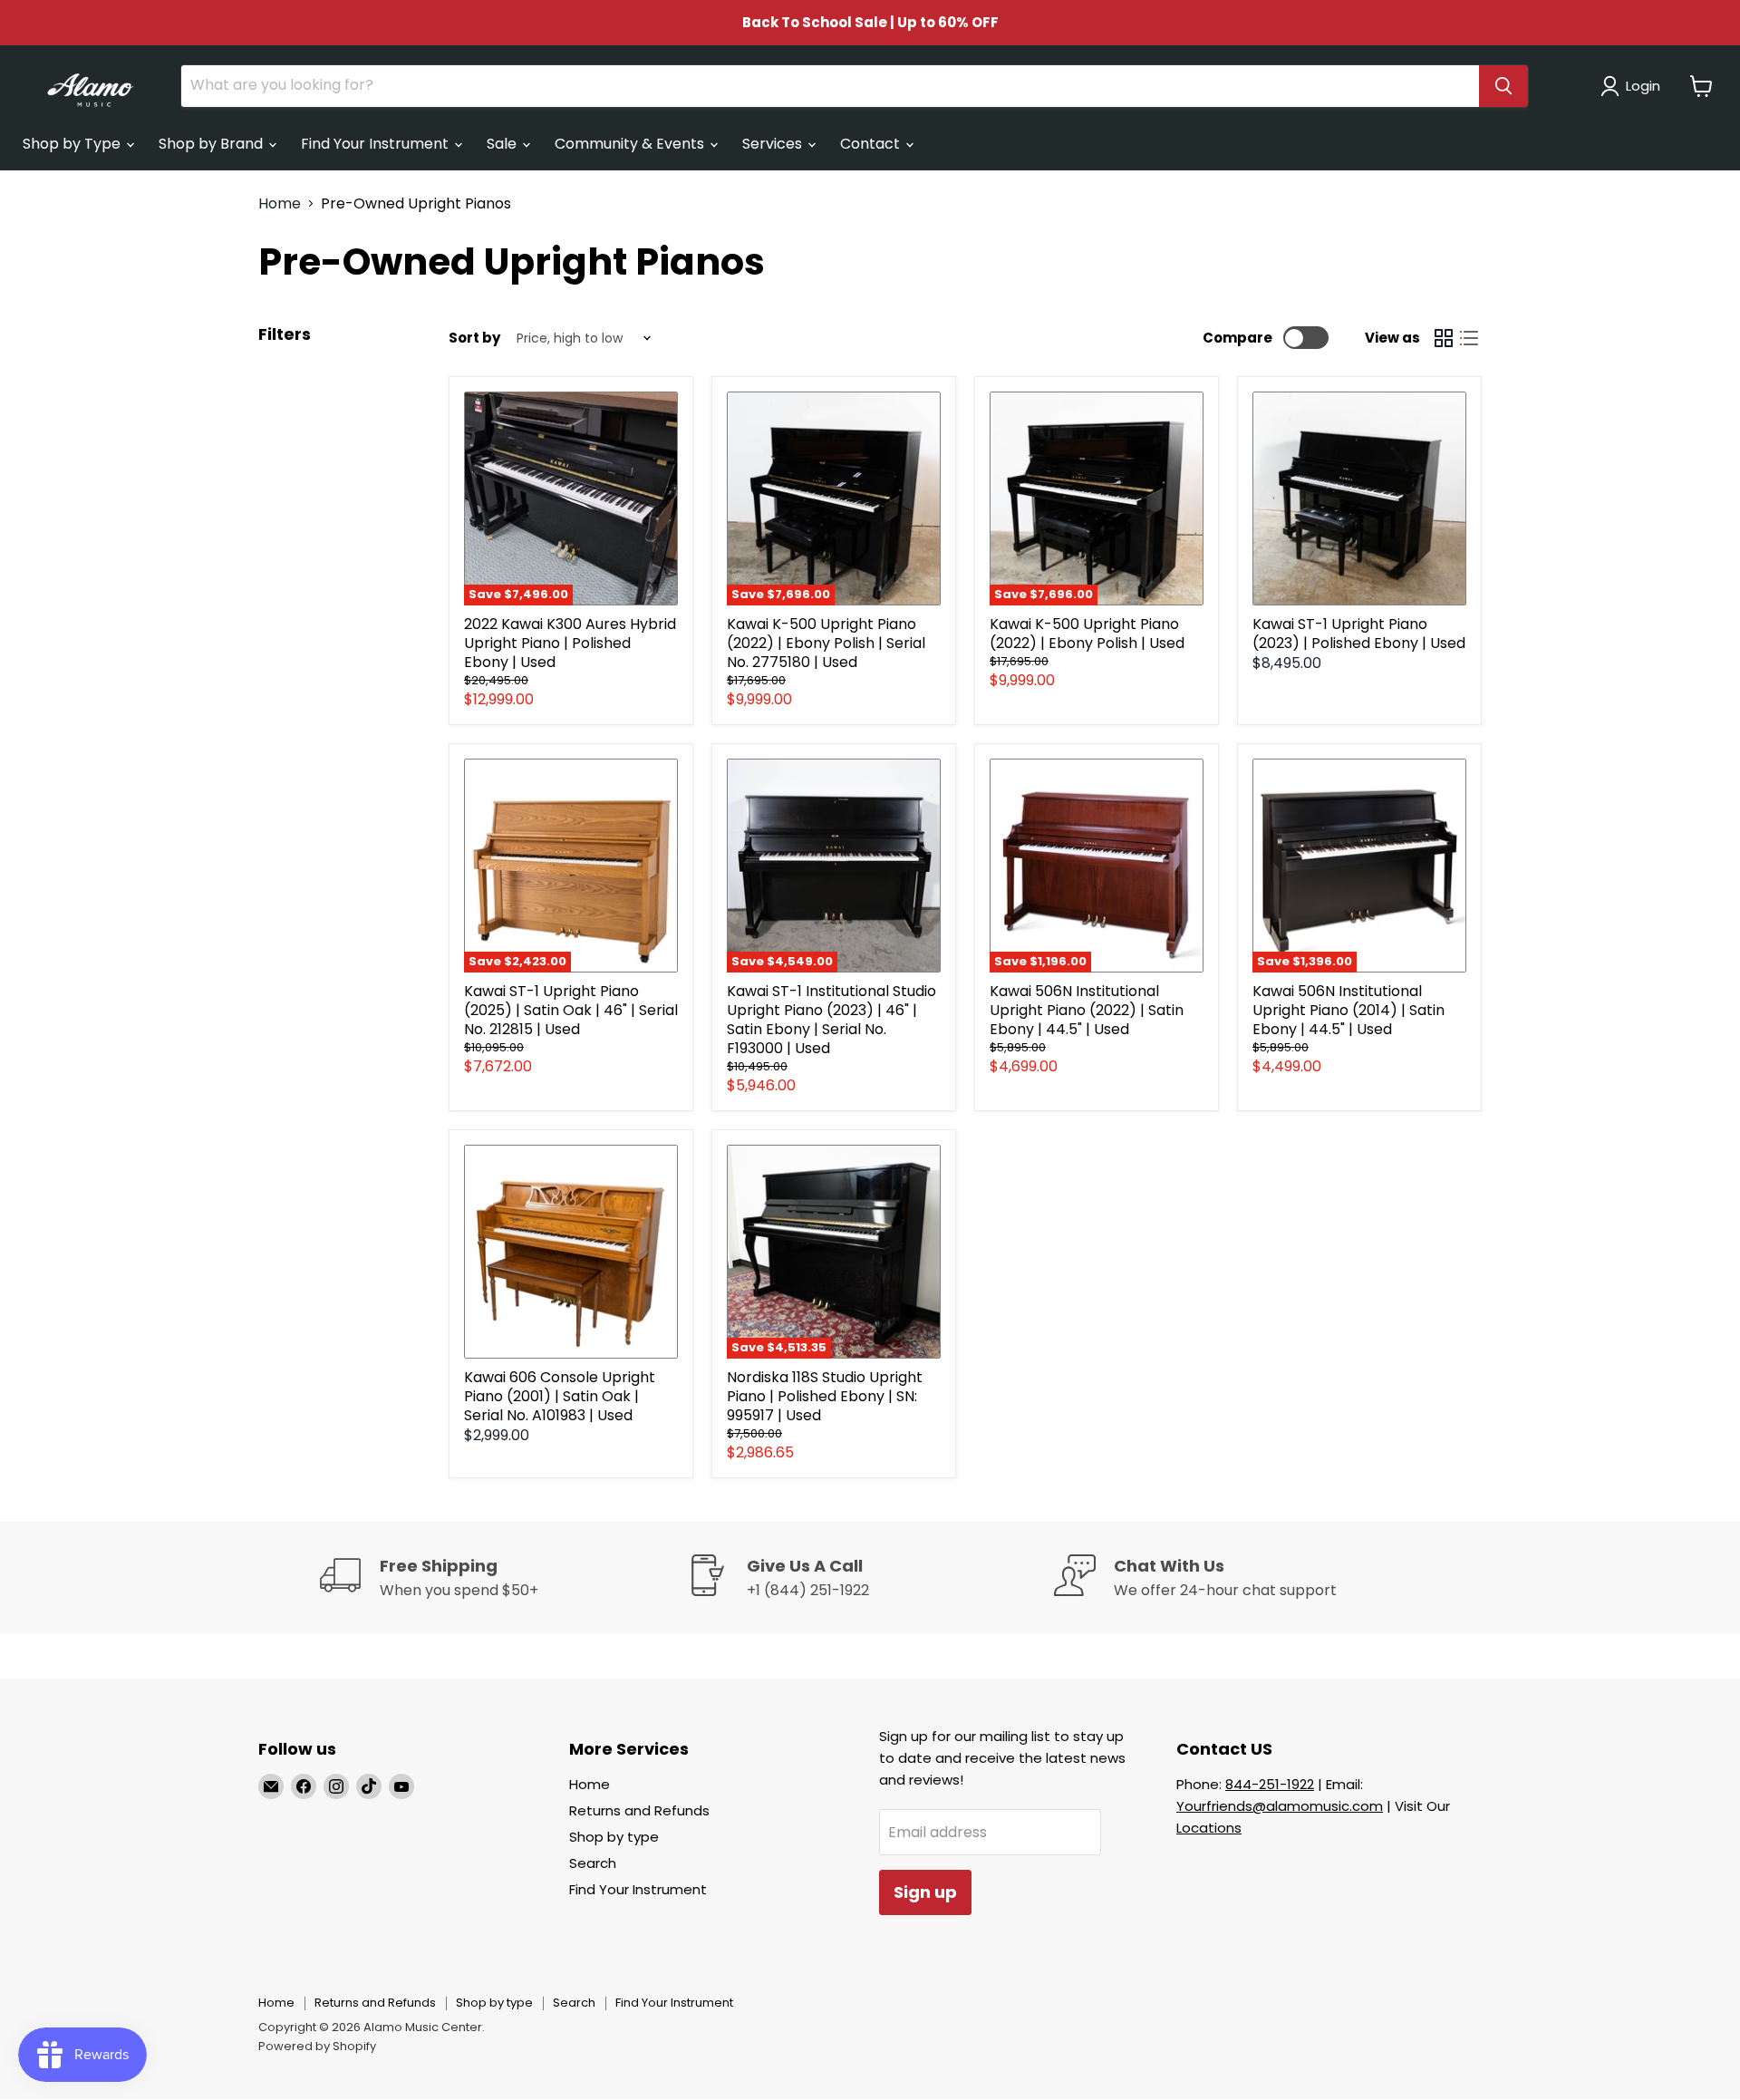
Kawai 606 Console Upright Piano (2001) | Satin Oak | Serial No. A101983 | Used (560, 1396)
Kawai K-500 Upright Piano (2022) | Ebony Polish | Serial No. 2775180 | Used (826, 643)
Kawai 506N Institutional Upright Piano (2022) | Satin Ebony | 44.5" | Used (1087, 1010)
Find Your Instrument (377, 144)
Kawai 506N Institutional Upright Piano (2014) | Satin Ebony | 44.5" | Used (1348, 1010)
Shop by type (614, 1837)
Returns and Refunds (639, 1810)
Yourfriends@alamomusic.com (1280, 1806)
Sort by (474, 338)
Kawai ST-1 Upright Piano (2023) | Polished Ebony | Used (1359, 634)
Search (593, 1863)
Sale (503, 144)
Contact (872, 144)
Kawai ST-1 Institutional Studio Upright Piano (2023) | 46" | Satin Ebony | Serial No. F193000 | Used (831, 1020)
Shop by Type (73, 144)
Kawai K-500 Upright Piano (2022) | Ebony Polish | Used (1087, 634)
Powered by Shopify (317, 2046)
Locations (1209, 1828)
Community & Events (631, 144)
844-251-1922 (1270, 1784)
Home (280, 204)
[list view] (1469, 338)
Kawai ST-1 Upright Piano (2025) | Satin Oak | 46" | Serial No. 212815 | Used (571, 1010)
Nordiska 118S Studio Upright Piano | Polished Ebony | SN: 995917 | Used (825, 1396)
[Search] (1503, 86)
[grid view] (1444, 338)
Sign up (925, 1892)
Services (774, 144)
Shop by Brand (213, 144)
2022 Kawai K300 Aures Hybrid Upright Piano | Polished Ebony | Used (570, 643)
